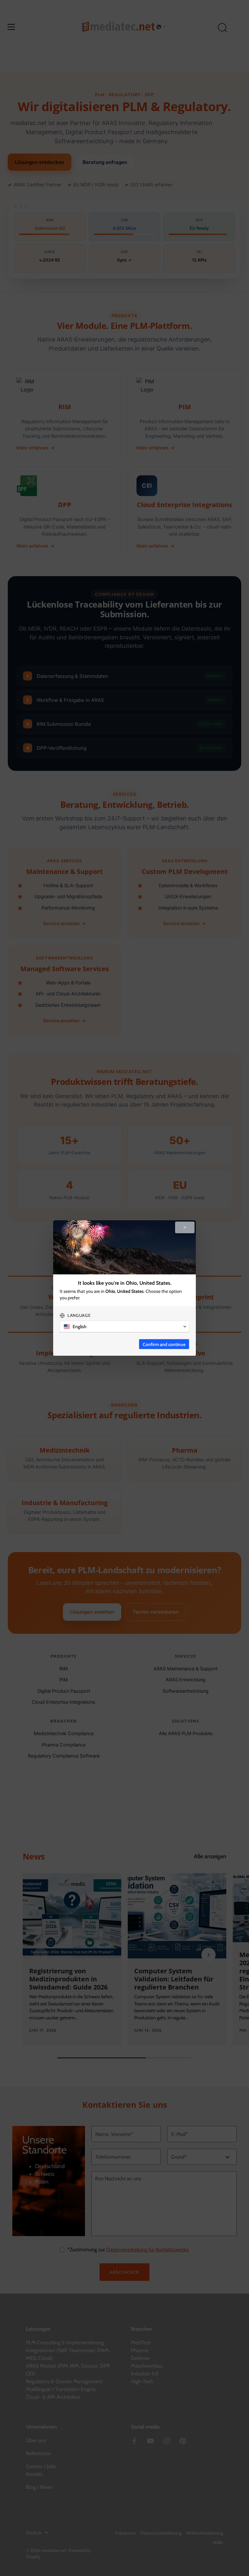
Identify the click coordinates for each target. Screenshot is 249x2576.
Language (79, 1315)
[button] (124, 1327)
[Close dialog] (185, 1227)
